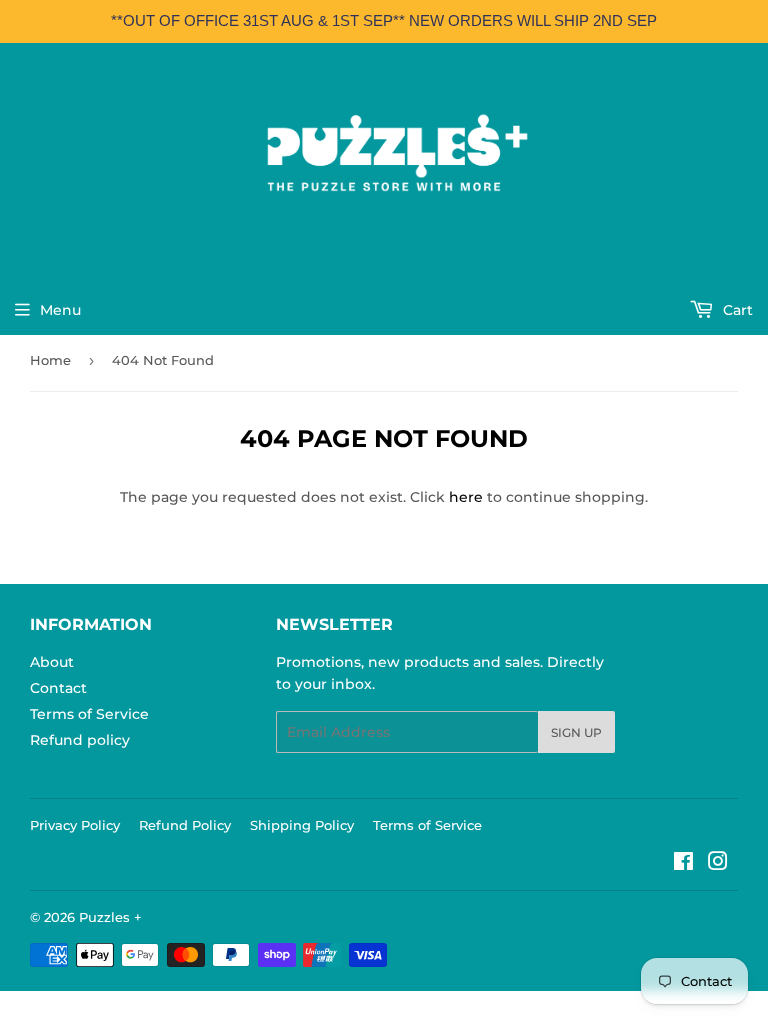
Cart (736, 310)
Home (50, 360)
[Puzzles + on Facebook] (683, 864)
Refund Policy (185, 825)
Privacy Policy (75, 825)
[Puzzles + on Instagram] (718, 864)
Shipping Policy (302, 825)
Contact (58, 688)
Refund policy (80, 740)
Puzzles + (110, 917)
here (466, 497)
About (52, 662)
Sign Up (576, 732)
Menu (60, 310)
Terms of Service (89, 714)
